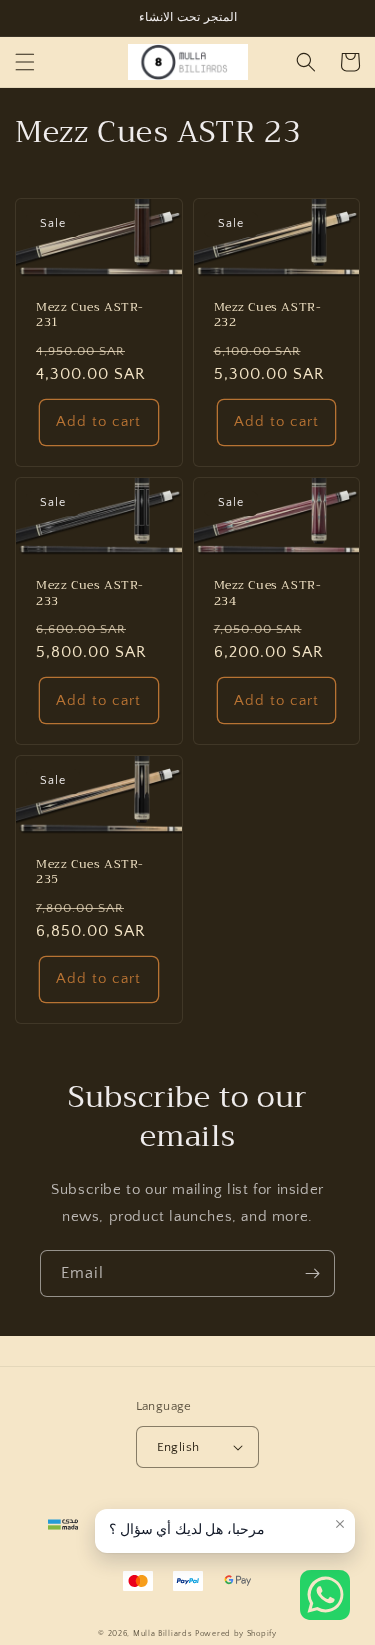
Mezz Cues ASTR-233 (90, 593)
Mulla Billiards (163, 1633)
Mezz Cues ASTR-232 (268, 315)
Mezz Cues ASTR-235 (90, 872)
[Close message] (340, 1524)
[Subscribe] (312, 1273)
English (178, 1447)
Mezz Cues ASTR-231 (90, 315)
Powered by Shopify (236, 1633)
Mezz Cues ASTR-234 (268, 593)
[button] (25, 62)
